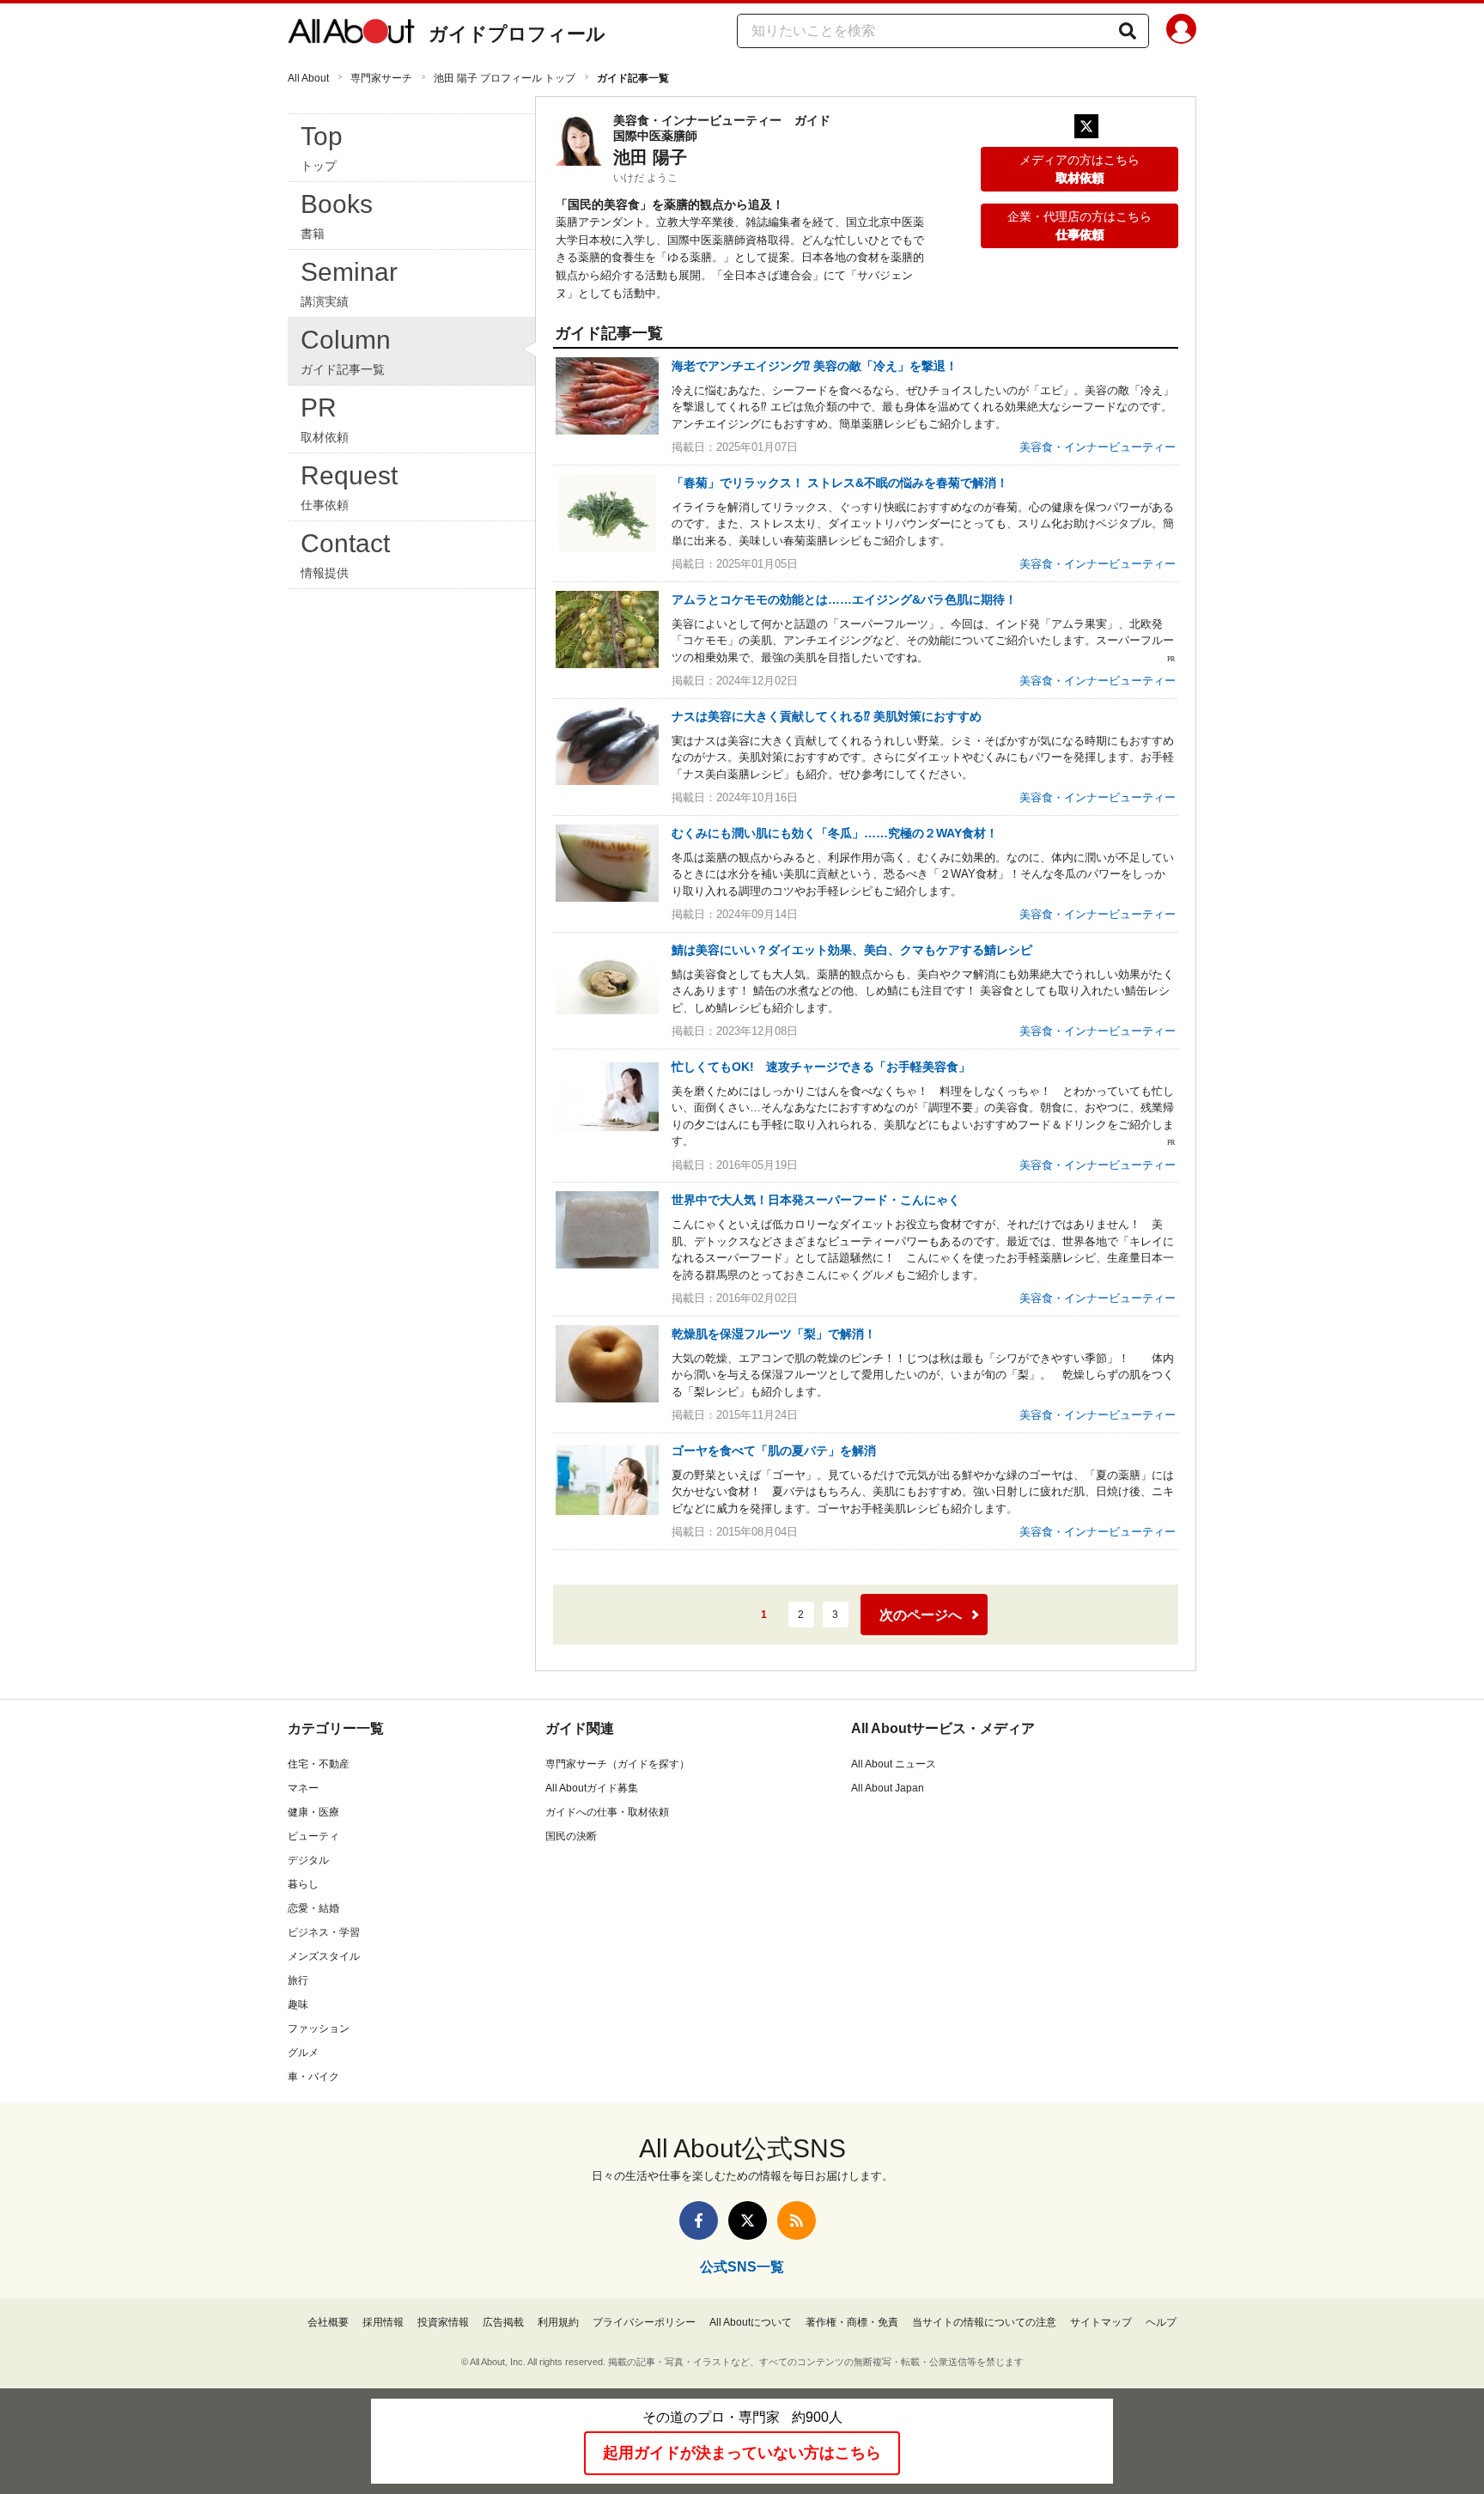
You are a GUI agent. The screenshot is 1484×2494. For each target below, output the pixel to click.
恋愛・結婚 (313, 1908)
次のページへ (921, 1615)
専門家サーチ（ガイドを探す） (617, 1764)
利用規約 (558, 2322)
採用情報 (383, 2322)
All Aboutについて (751, 2322)
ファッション (319, 2029)
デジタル (308, 1860)
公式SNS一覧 (742, 2267)
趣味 (298, 2004)
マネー (303, 1788)
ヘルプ (1161, 2322)
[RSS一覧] (797, 2220)
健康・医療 (313, 1812)
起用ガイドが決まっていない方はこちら (742, 2453)
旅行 (298, 1980)
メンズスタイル (324, 1956)
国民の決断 (571, 1836)
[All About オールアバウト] (351, 34)
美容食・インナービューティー (1098, 447)
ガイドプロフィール (517, 34)
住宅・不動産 (319, 1764)
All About (308, 78)
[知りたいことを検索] (1128, 31)
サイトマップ (1101, 2322)
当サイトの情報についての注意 (984, 2322)
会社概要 (328, 2322)
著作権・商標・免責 (852, 2322)
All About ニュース (894, 1764)
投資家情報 (443, 2322)
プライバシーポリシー (644, 2322)
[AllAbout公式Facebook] (699, 2220)
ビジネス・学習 (324, 1932)
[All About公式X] (748, 2220)
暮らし (303, 1884)
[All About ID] (1181, 32)
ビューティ (313, 1836)
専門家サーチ (381, 78)
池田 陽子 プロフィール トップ (505, 78)
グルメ (303, 2053)
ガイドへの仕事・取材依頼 (607, 1812)
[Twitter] (1086, 126)
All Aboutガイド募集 (592, 1788)
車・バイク (313, 2077)
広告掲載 (503, 2322)
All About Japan (888, 1788)
